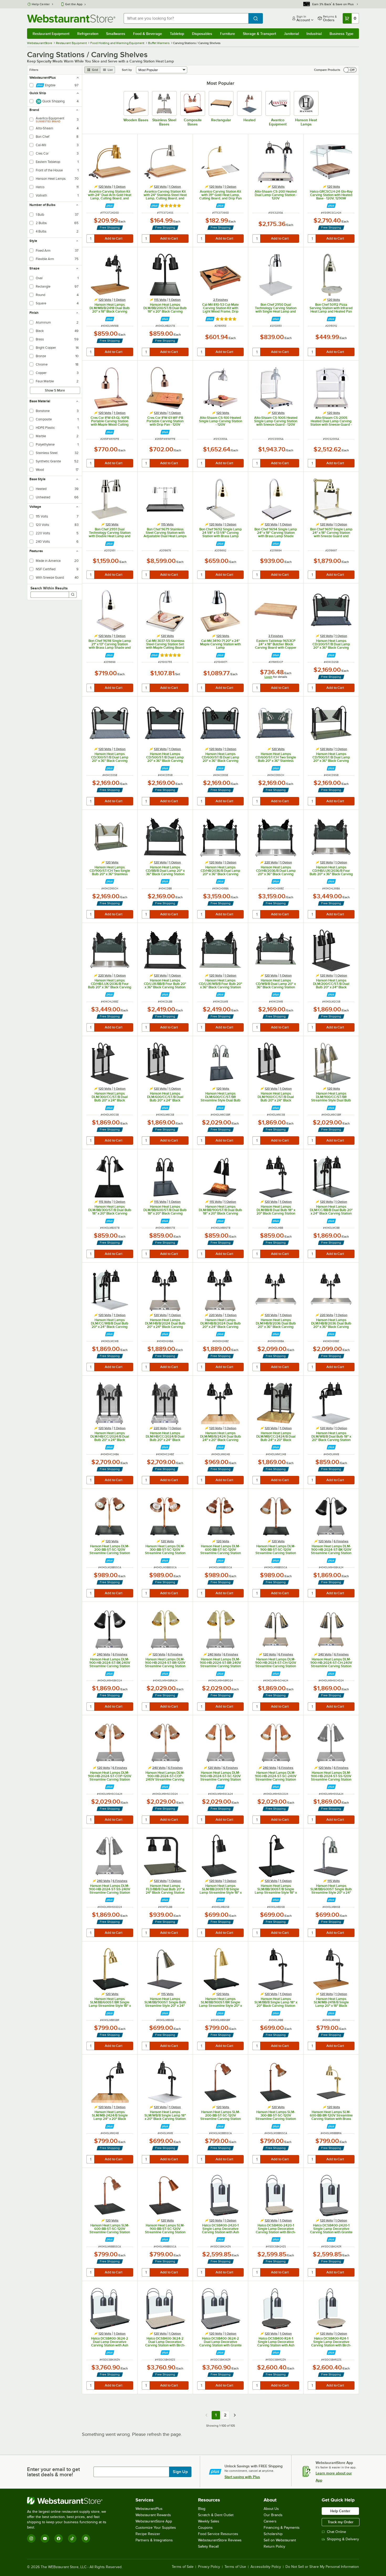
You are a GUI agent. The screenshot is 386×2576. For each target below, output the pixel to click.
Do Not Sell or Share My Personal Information (322, 2567)
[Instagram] (31, 2538)
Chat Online (337, 2532)
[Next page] (235, 2415)
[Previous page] (206, 2415)
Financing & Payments (282, 2528)
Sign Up (180, 2472)
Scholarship (273, 2534)
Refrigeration (88, 34)
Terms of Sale (183, 2567)
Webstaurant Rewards (153, 2515)
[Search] (73, 595)
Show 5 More (55, 390)
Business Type (341, 34)
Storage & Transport (259, 34)
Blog (202, 2509)
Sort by (127, 70)
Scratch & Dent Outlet (216, 2515)
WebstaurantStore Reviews (220, 2540)
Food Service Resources (218, 2534)
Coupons (205, 2528)
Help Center (41, 4)
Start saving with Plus (242, 2477)
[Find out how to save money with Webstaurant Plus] (110, 206)
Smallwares (116, 34)
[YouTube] (45, 2538)
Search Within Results (49, 588)
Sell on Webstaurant (280, 2540)
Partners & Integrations (154, 2540)
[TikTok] (72, 2538)
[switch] (350, 70)
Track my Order (341, 2522)
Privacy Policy (209, 2567)
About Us (271, 2509)
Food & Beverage (148, 34)
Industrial (314, 34)
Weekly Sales (209, 2521)
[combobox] (186, 18)
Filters (34, 70)
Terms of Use (235, 2567)
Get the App (74, 4)
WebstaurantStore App (154, 2521)
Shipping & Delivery (343, 2539)
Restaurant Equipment (51, 34)
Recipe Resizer (148, 2534)
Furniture (228, 34)
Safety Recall (208, 2546)
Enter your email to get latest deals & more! (53, 2472)
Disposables (202, 34)
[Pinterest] (86, 2538)
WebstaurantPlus (149, 2509)
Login (268, 677)
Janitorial (291, 34)
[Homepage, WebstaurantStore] (71, 19)
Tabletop (177, 34)
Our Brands (273, 2515)
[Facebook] (59, 2538)
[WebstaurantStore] (70, 2501)
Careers (270, 2521)
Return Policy (274, 2546)
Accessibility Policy (266, 2567)
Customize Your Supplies (156, 2528)
